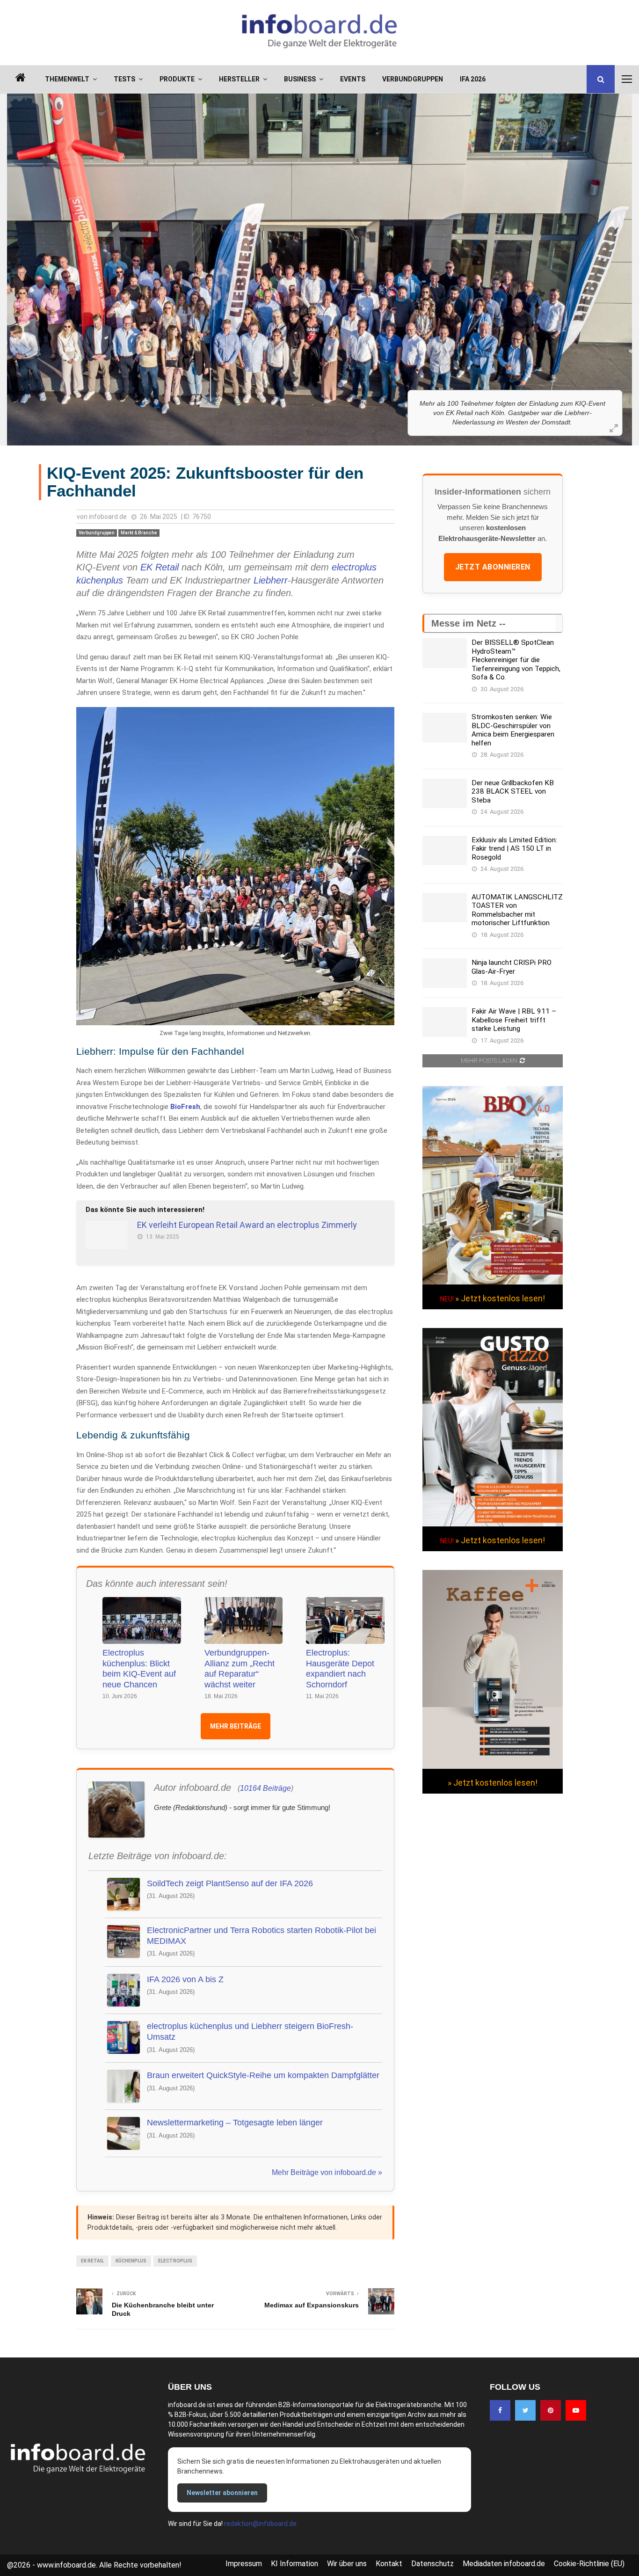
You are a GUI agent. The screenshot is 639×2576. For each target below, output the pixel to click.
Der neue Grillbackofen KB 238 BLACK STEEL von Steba (513, 792)
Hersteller (239, 79)
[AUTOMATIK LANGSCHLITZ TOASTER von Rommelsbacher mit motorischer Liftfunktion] (445, 908)
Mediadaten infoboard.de (504, 2564)
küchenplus (100, 580)
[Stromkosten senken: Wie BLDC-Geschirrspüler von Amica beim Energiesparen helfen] (445, 727)
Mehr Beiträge (236, 1726)
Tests (124, 79)
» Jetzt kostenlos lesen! (500, 1298)
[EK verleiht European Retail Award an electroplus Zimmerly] (107, 1235)
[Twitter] (525, 2410)
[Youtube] (576, 2410)
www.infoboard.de (66, 2565)
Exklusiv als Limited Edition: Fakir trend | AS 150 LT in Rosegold (514, 849)
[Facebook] (500, 2410)
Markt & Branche (139, 533)
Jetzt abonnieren (493, 567)
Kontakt (389, 2564)
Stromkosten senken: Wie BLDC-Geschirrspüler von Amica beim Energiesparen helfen (513, 730)
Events (353, 79)
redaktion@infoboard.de (260, 2524)
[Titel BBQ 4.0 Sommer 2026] (493, 1282)
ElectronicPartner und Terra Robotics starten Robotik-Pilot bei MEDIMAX (261, 1936)
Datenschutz (432, 2564)
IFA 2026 (473, 79)
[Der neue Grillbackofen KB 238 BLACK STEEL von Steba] (445, 793)
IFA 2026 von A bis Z (185, 1979)
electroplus (354, 567)
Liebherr (271, 580)
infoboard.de (108, 517)
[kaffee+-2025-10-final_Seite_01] (493, 1766)
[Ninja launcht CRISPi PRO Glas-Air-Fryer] (445, 973)
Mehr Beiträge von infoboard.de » (327, 2172)
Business (300, 79)
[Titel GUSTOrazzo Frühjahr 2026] (493, 1524)
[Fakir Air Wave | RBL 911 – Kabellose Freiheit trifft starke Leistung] (445, 1022)
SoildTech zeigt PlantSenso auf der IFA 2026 (230, 1883)
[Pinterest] (551, 2410)
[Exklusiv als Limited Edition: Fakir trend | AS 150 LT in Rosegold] (445, 850)
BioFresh (185, 1107)
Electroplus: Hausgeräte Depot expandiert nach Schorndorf (340, 1669)
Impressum (244, 2564)
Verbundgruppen (413, 79)
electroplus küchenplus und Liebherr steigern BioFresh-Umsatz (250, 2032)
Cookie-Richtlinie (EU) (589, 2564)
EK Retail (160, 567)
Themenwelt (67, 79)
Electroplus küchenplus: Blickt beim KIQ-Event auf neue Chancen (139, 1669)
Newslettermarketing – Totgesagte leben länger (235, 2123)
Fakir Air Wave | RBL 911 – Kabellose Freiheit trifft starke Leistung (514, 1020)
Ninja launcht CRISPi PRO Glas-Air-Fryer (512, 967)
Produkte (177, 79)
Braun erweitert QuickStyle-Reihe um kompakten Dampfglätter (263, 2075)
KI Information (294, 2564)
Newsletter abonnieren (222, 2493)
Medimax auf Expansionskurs (312, 2305)
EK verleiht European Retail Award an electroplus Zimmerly (247, 1225)
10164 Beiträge (265, 1788)
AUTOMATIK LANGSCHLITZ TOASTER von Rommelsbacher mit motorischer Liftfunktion (517, 910)
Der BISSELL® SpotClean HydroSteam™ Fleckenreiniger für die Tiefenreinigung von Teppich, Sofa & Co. (516, 660)
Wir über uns (347, 2564)
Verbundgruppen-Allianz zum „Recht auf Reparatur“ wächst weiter (240, 1669)
